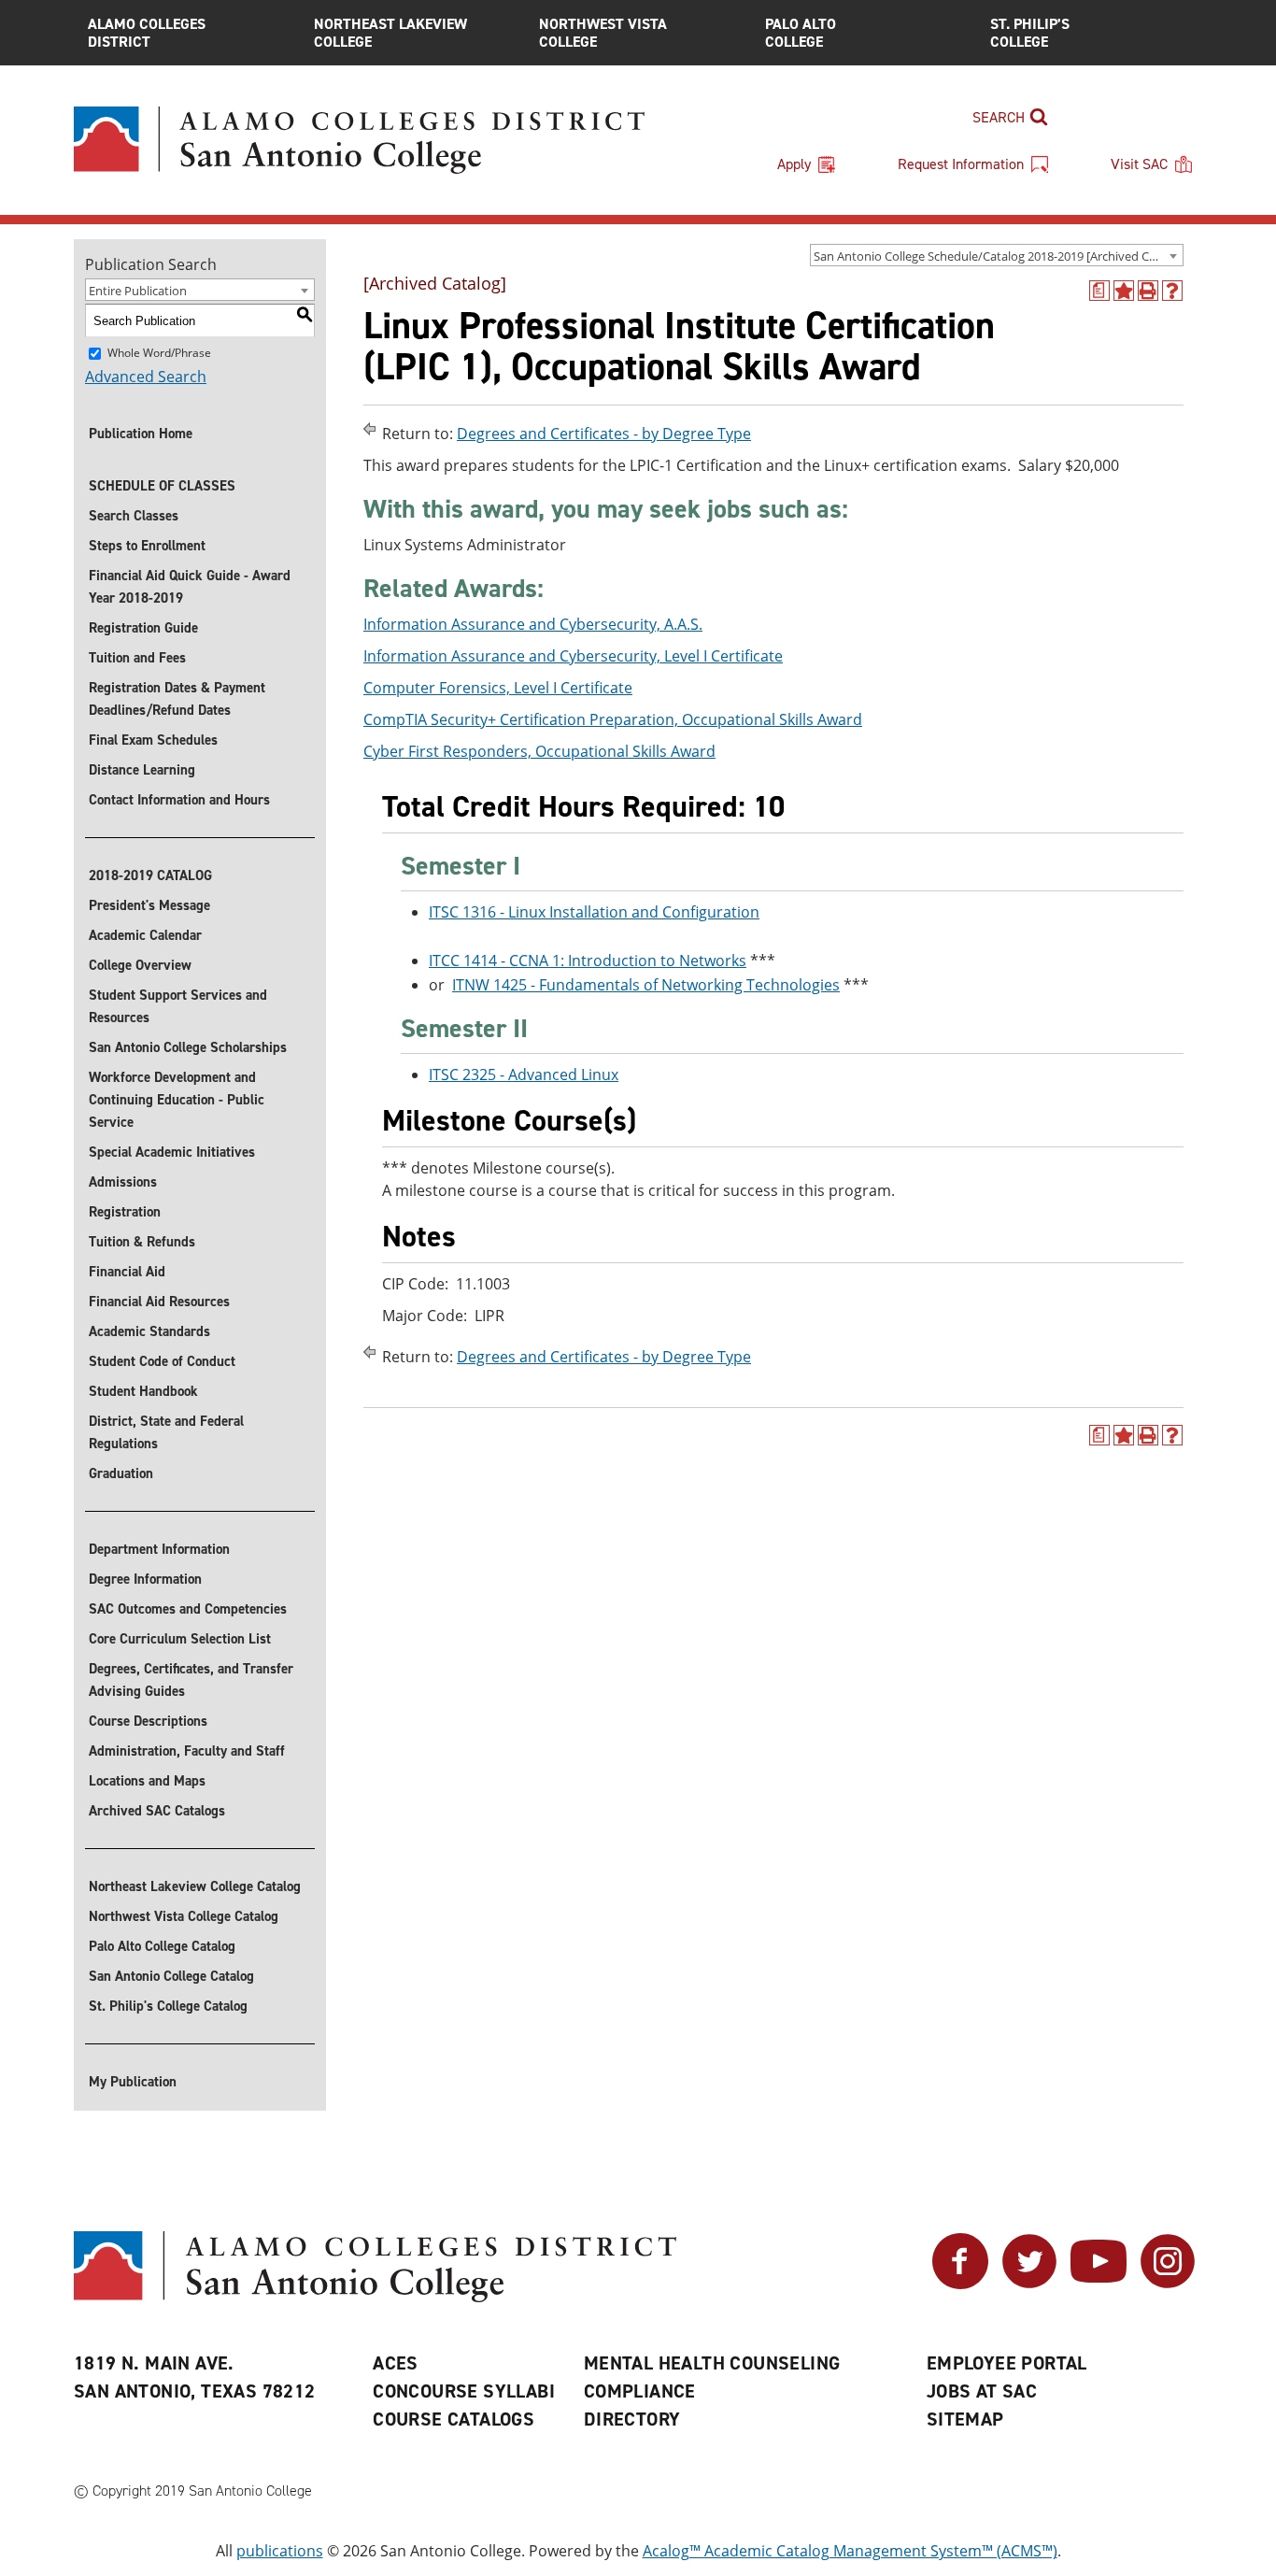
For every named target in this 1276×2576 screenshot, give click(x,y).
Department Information (159, 1549)
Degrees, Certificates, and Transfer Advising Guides (191, 1680)
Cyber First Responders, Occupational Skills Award (539, 751)
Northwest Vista (603, 33)
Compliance (640, 2391)
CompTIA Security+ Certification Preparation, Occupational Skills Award (613, 719)
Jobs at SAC (982, 2391)
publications (280, 2551)
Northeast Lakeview (390, 33)
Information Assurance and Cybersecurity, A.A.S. (533, 624)
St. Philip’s (1030, 33)
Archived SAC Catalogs (157, 1811)
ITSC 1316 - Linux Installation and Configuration (594, 912)
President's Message (149, 905)
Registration (125, 1212)
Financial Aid (127, 1272)
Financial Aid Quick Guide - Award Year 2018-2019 (190, 587)
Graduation (121, 1473)
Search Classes (134, 516)
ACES (396, 2363)
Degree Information (145, 1579)
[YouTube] (1099, 2284)
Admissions (123, 1182)
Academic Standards (149, 1331)
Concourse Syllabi (464, 2391)
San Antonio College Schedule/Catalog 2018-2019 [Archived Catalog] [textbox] (998, 256)
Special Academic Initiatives (172, 1152)
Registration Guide (143, 628)
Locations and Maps (147, 1781)
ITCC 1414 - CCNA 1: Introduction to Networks (588, 961)
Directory (632, 2419)
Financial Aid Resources (159, 1302)
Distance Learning (142, 770)
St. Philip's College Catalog (168, 2006)
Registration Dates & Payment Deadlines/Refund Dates (177, 699)
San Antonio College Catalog (171, 1976)
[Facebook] (960, 2284)
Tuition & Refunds (142, 1242)
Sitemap (965, 2419)
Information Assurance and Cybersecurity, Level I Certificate (573, 656)
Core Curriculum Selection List (180, 1639)
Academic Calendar (145, 935)
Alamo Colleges (147, 33)
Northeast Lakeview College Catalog (195, 1886)
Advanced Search (146, 377)
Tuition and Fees (137, 658)
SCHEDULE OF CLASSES (162, 486)
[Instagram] (1168, 2284)
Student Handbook (143, 1391)
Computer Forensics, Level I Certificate (498, 688)
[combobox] (997, 255)
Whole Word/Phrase (159, 353)
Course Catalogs (454, 2419)
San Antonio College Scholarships (188, 1047)
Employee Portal (1007, 2363)
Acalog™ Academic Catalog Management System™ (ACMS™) (850, 2551)
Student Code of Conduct (162, 1361)
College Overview (140, 965)
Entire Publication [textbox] (138, 291)
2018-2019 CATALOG (150, 875)
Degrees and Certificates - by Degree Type (604, 434)
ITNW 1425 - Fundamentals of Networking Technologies (646, 985)
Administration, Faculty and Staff (187, 1751)
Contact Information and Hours (179, 800)
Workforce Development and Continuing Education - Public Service (177, 1100)
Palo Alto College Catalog (162, 1946)
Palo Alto (801, 33)
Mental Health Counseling (712, 2363)
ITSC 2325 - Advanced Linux (524, 1075)
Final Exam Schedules (153, 740)
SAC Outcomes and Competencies (188, 1609)
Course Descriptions (148, 1721)
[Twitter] (1029, 2284)
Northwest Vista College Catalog (184, 1916)
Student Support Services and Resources (178, 1006)
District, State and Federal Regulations (166, 1432)
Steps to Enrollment (147, 546)
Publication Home (141, 434)
